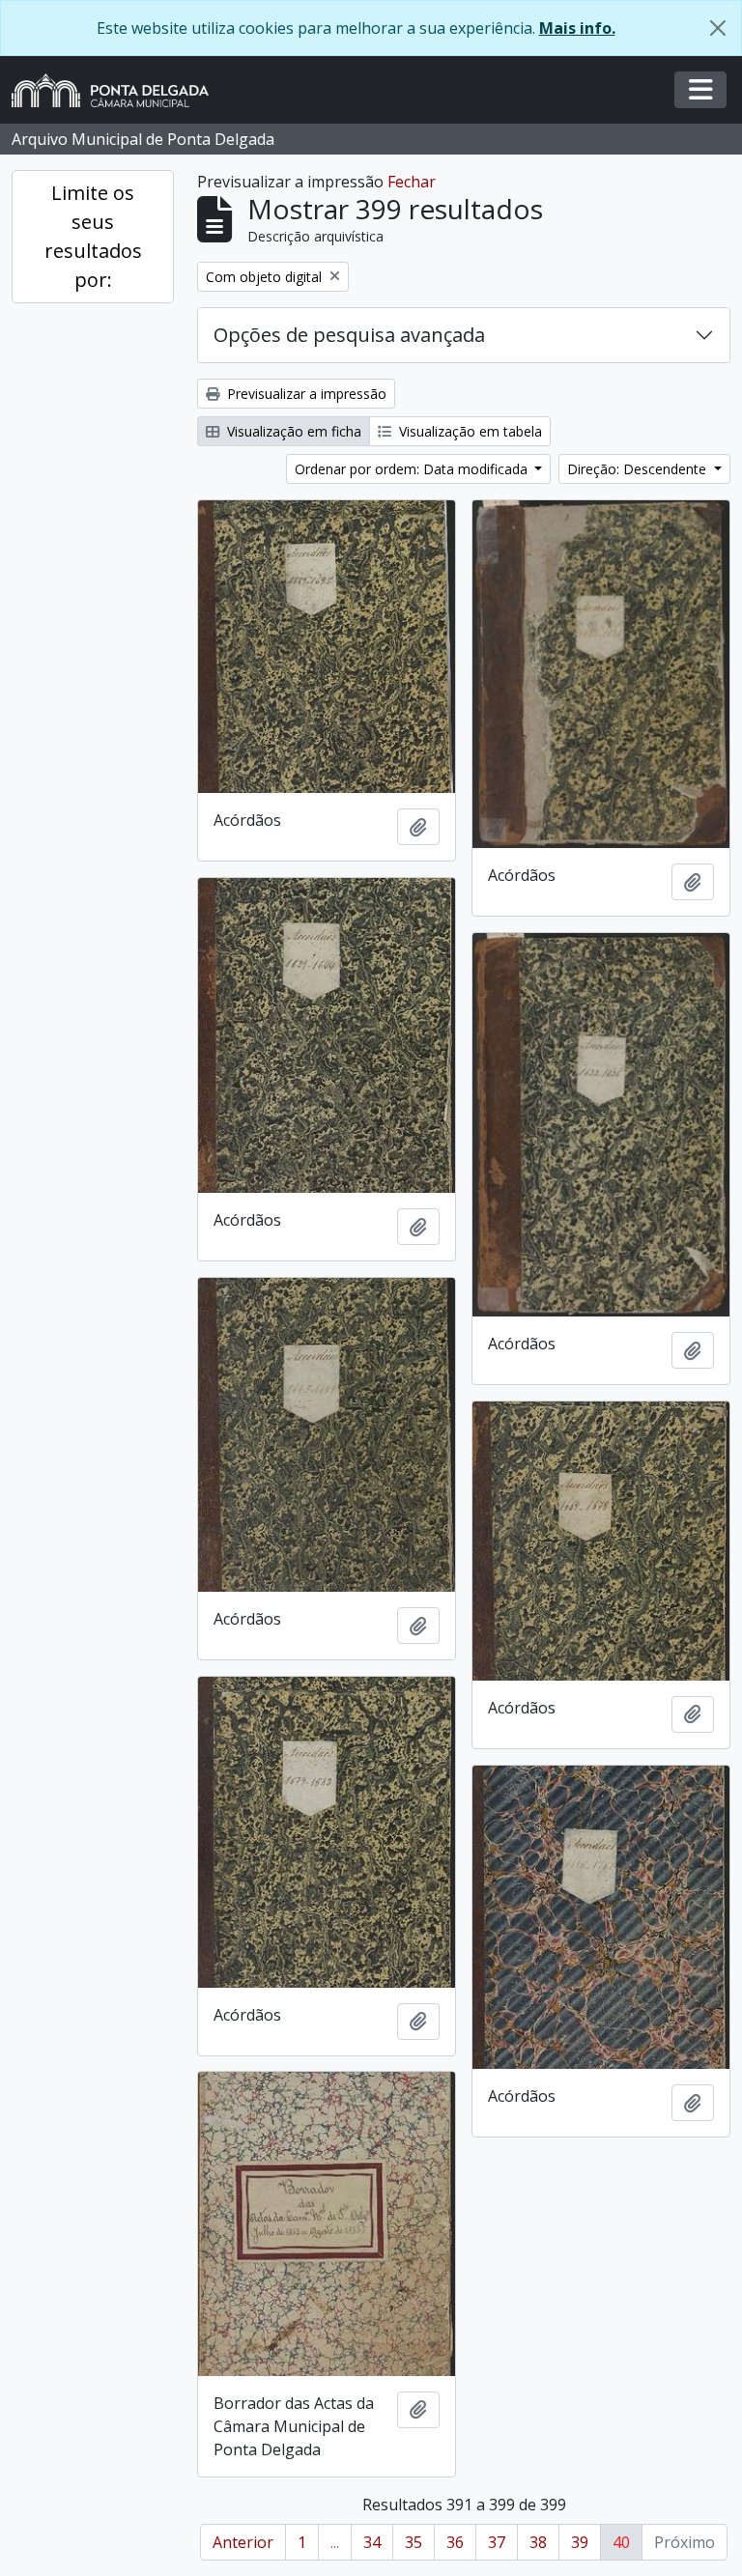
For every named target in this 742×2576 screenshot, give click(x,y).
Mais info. (577, 28)
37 (497, 2542)
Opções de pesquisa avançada (349, 335)
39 (580, 2542)
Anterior (243, 2542)
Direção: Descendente (639, 469)
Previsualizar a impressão (305, 394)
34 (372, 2542)
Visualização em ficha (292, 431)
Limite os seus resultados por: (93, 236)
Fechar (412, 182)
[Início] (118, 90)
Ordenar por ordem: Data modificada (413, 469)
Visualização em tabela (469, 431)
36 (455, 2542)
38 (538, 2542)
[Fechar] (718, 28)
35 (414, 2542)
